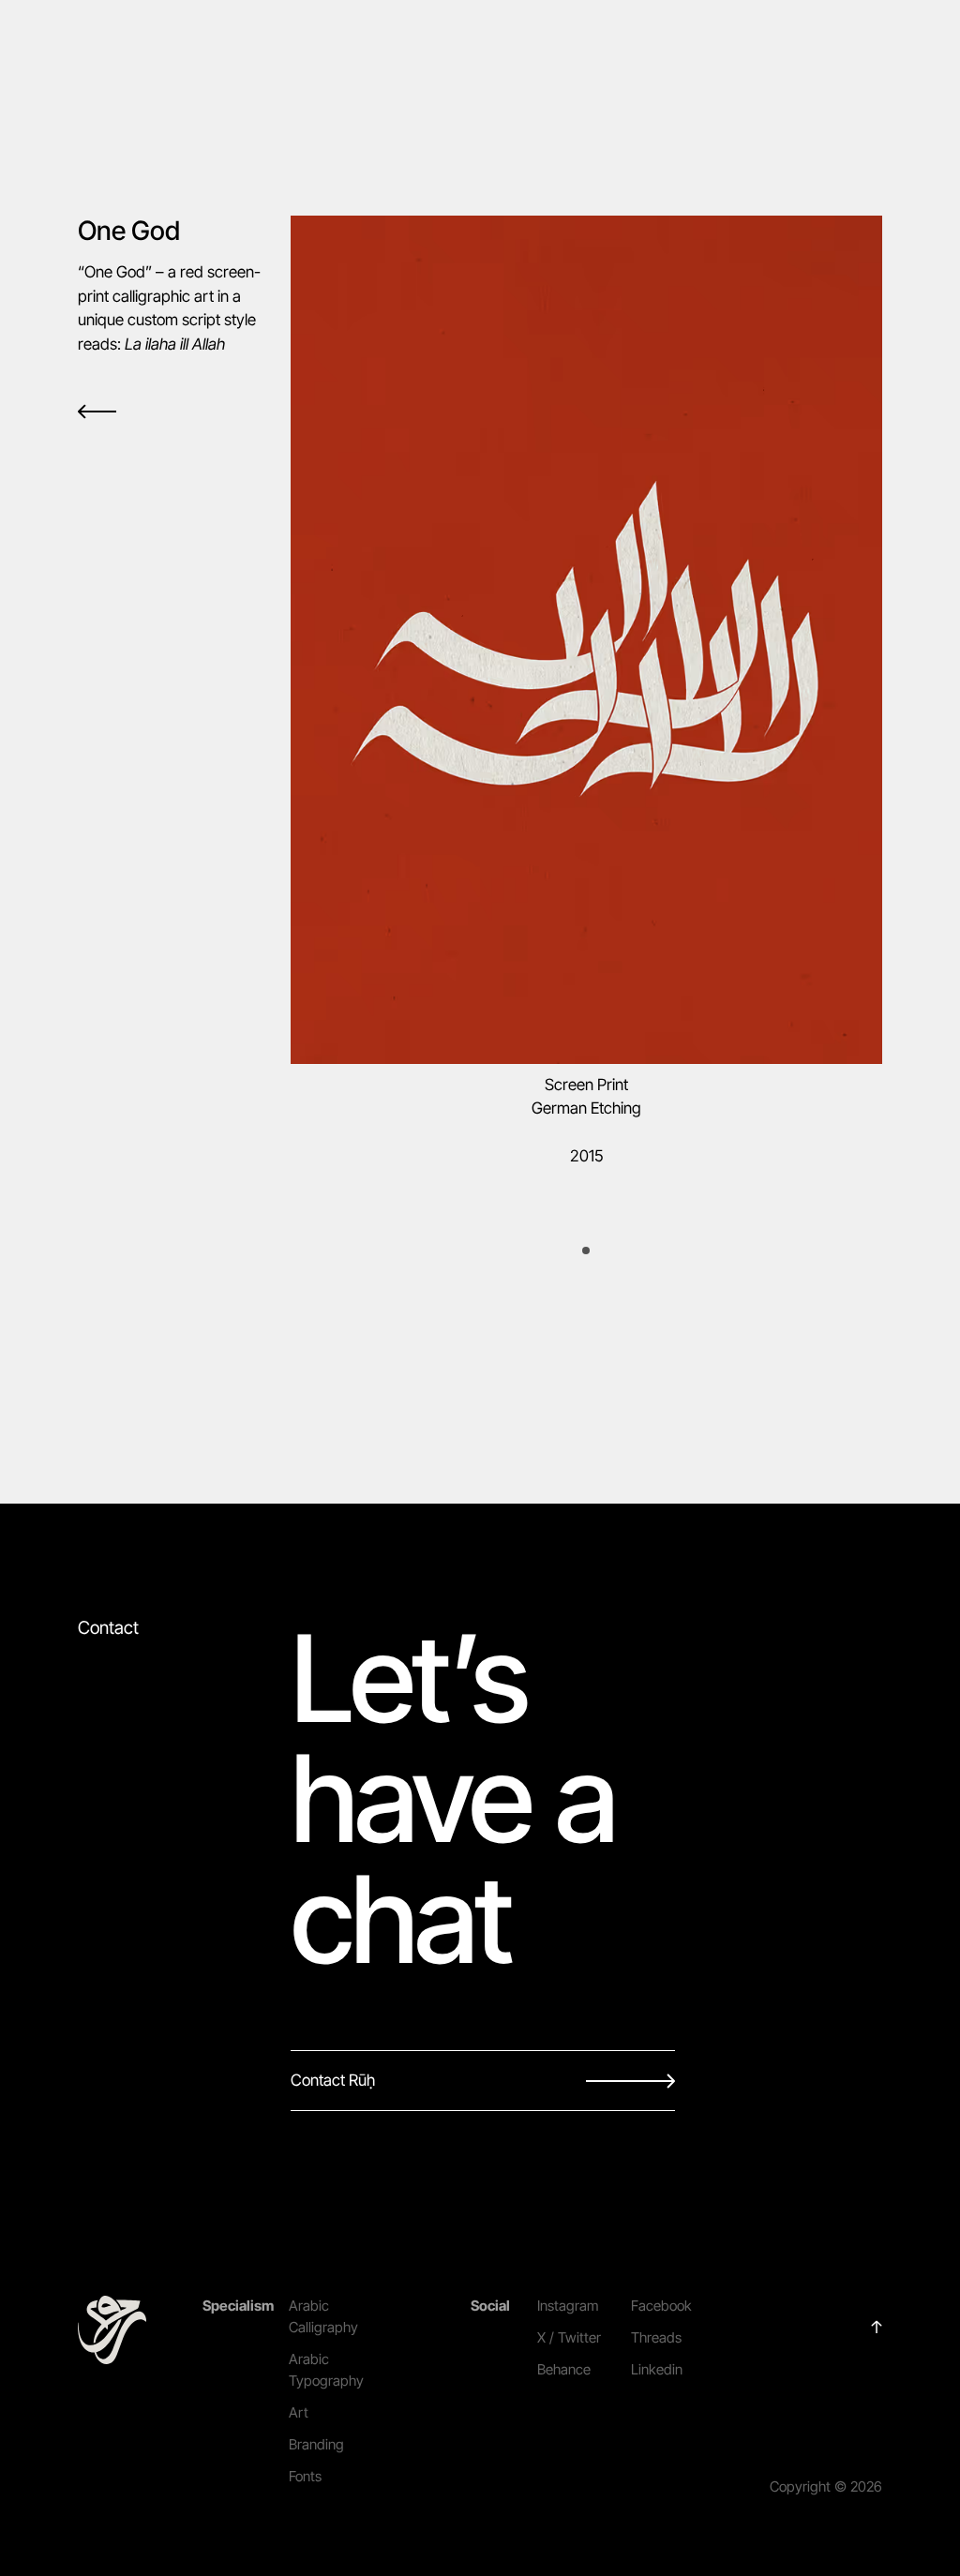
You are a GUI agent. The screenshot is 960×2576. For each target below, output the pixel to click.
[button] (586, 1251)
